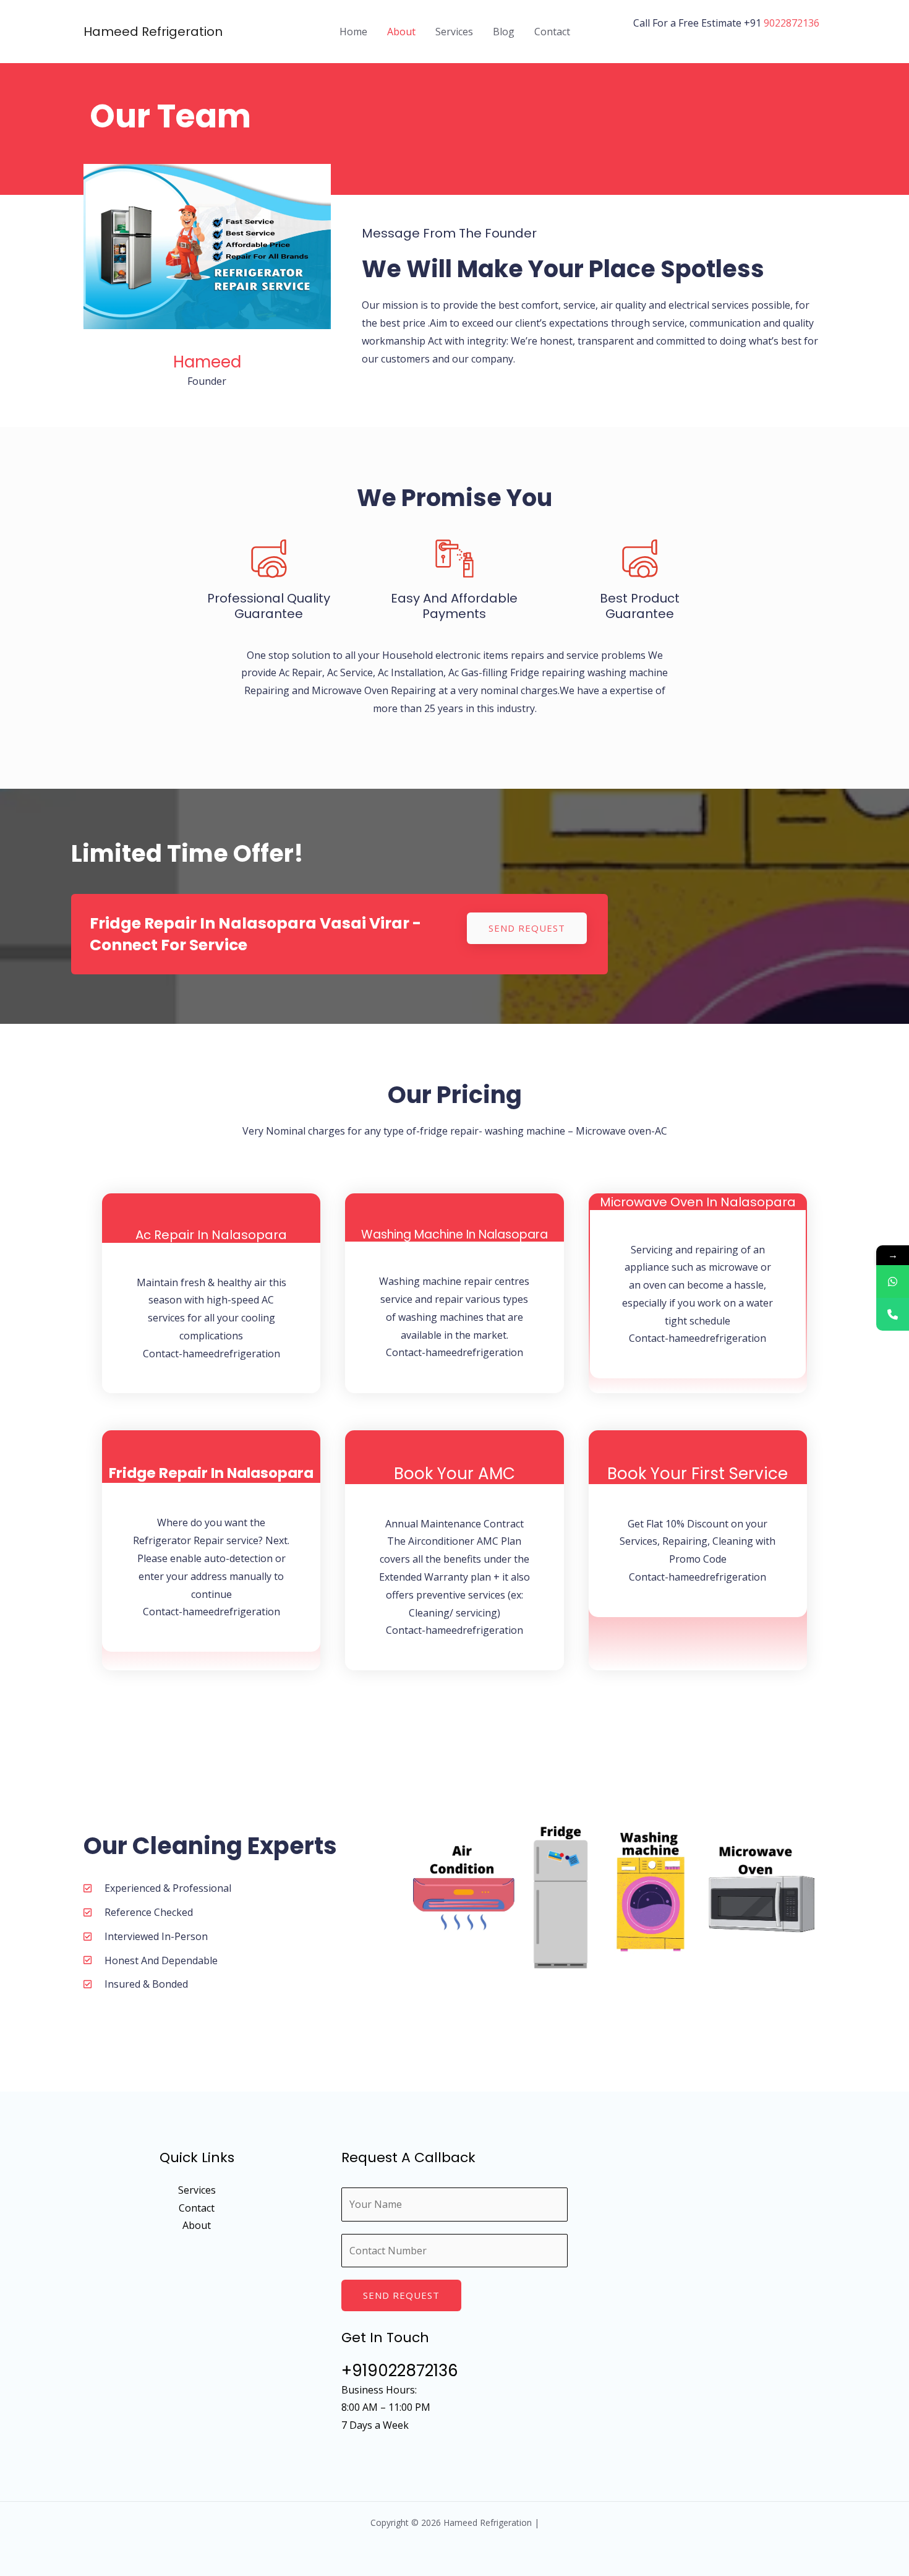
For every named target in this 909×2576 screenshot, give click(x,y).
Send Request (401, 2295)
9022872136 (792, 23)
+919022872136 (400, 2371)
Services (454, 32)
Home (353, 32)
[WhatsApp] (893, 1282)
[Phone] (893, 1314)
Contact (552, 32)
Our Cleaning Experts (210, 1846)
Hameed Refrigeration (153, 32)
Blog (504, 32)
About (401, 32)
